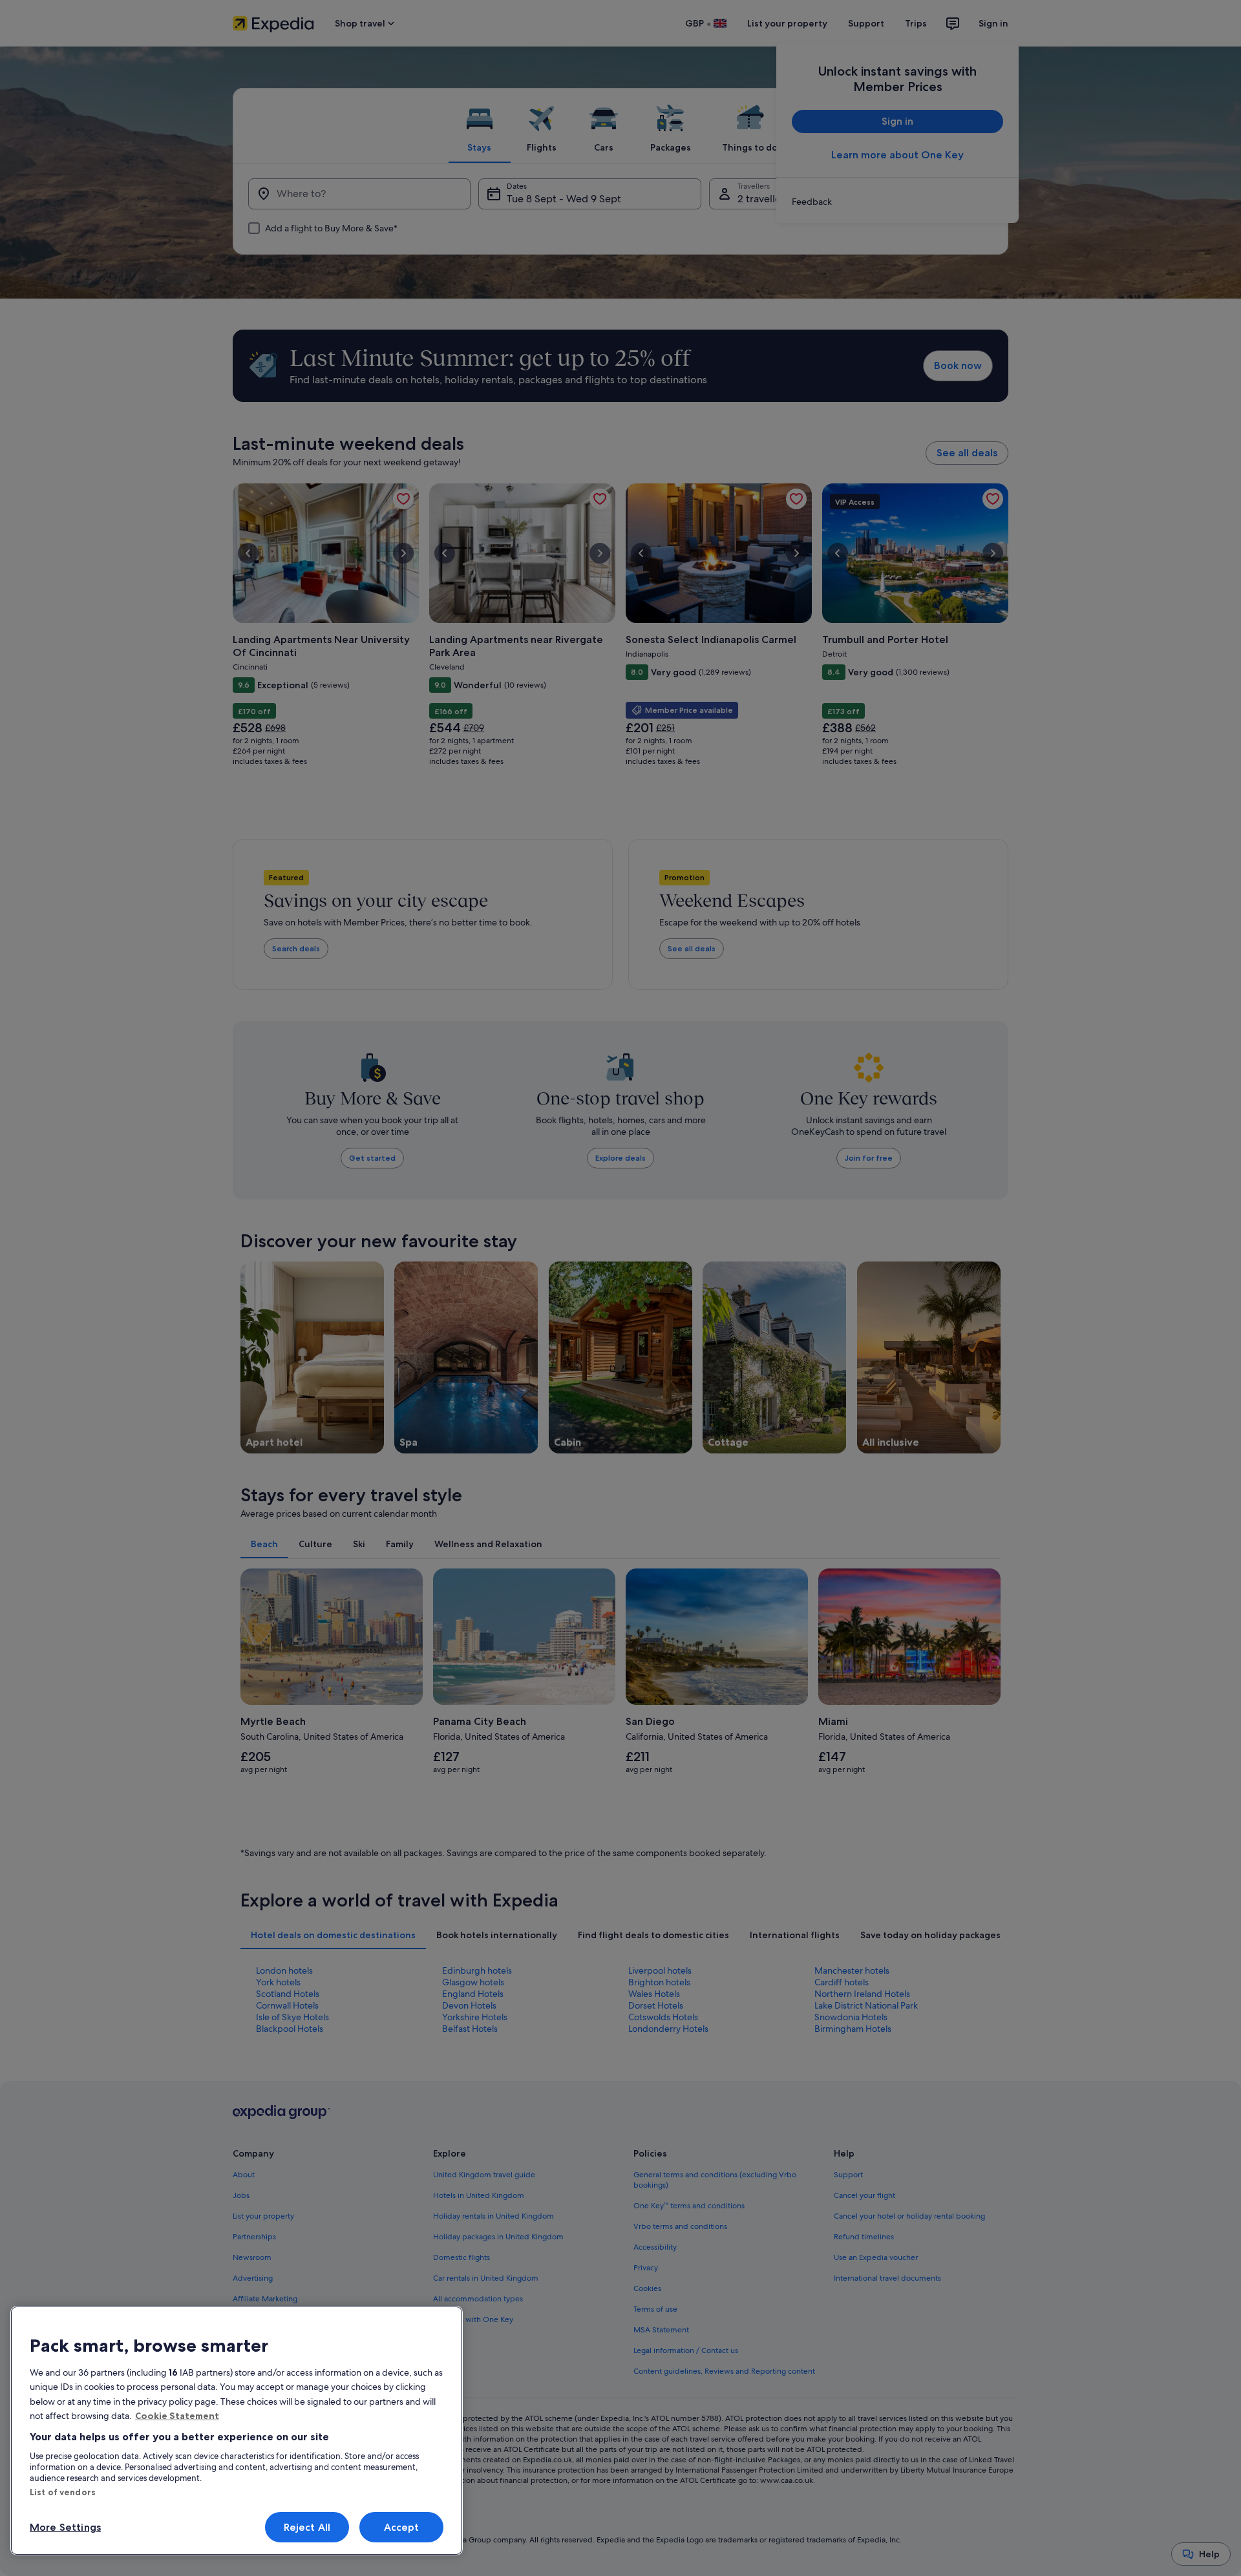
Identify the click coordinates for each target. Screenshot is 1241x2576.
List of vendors (63, 2492)
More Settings (65, 2527)
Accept (402, 2527)
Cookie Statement (177, 2416)
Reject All (307, 2527)
